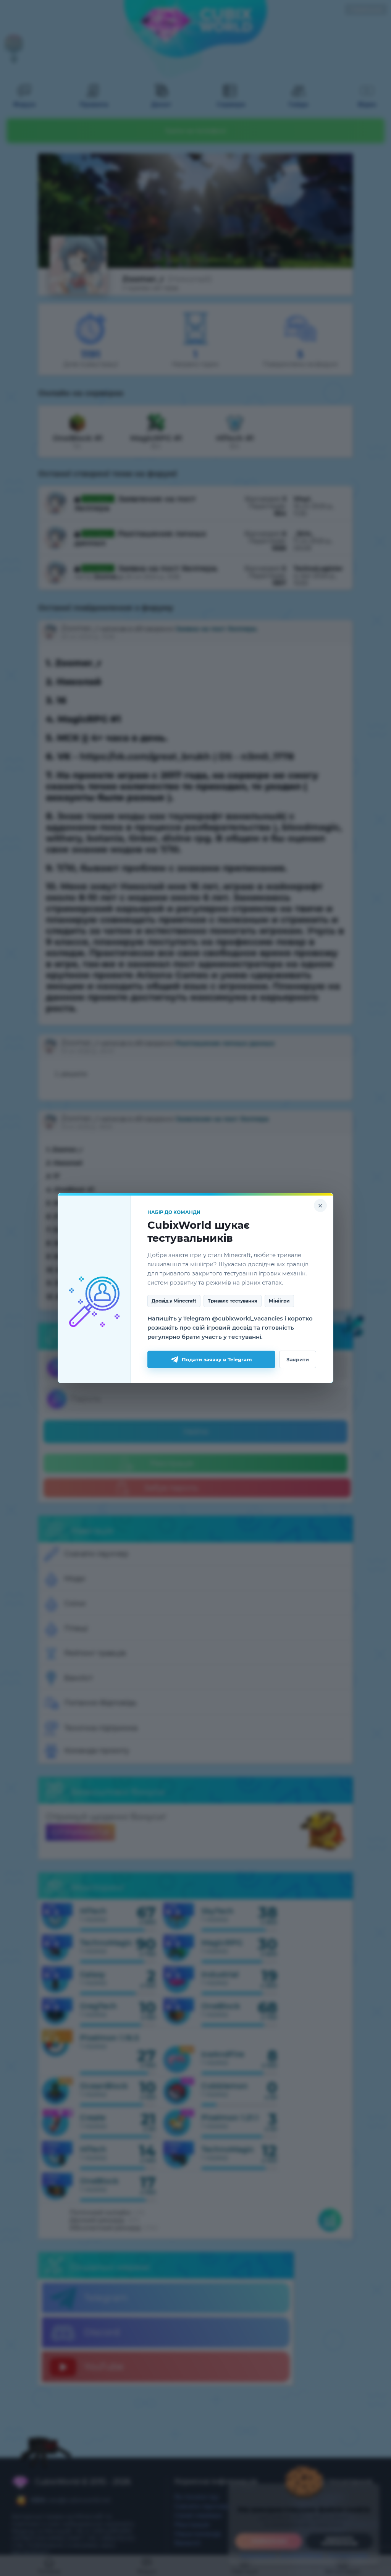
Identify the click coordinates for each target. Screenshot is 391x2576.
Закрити (298, 1359)
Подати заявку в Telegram (217, 1359)
